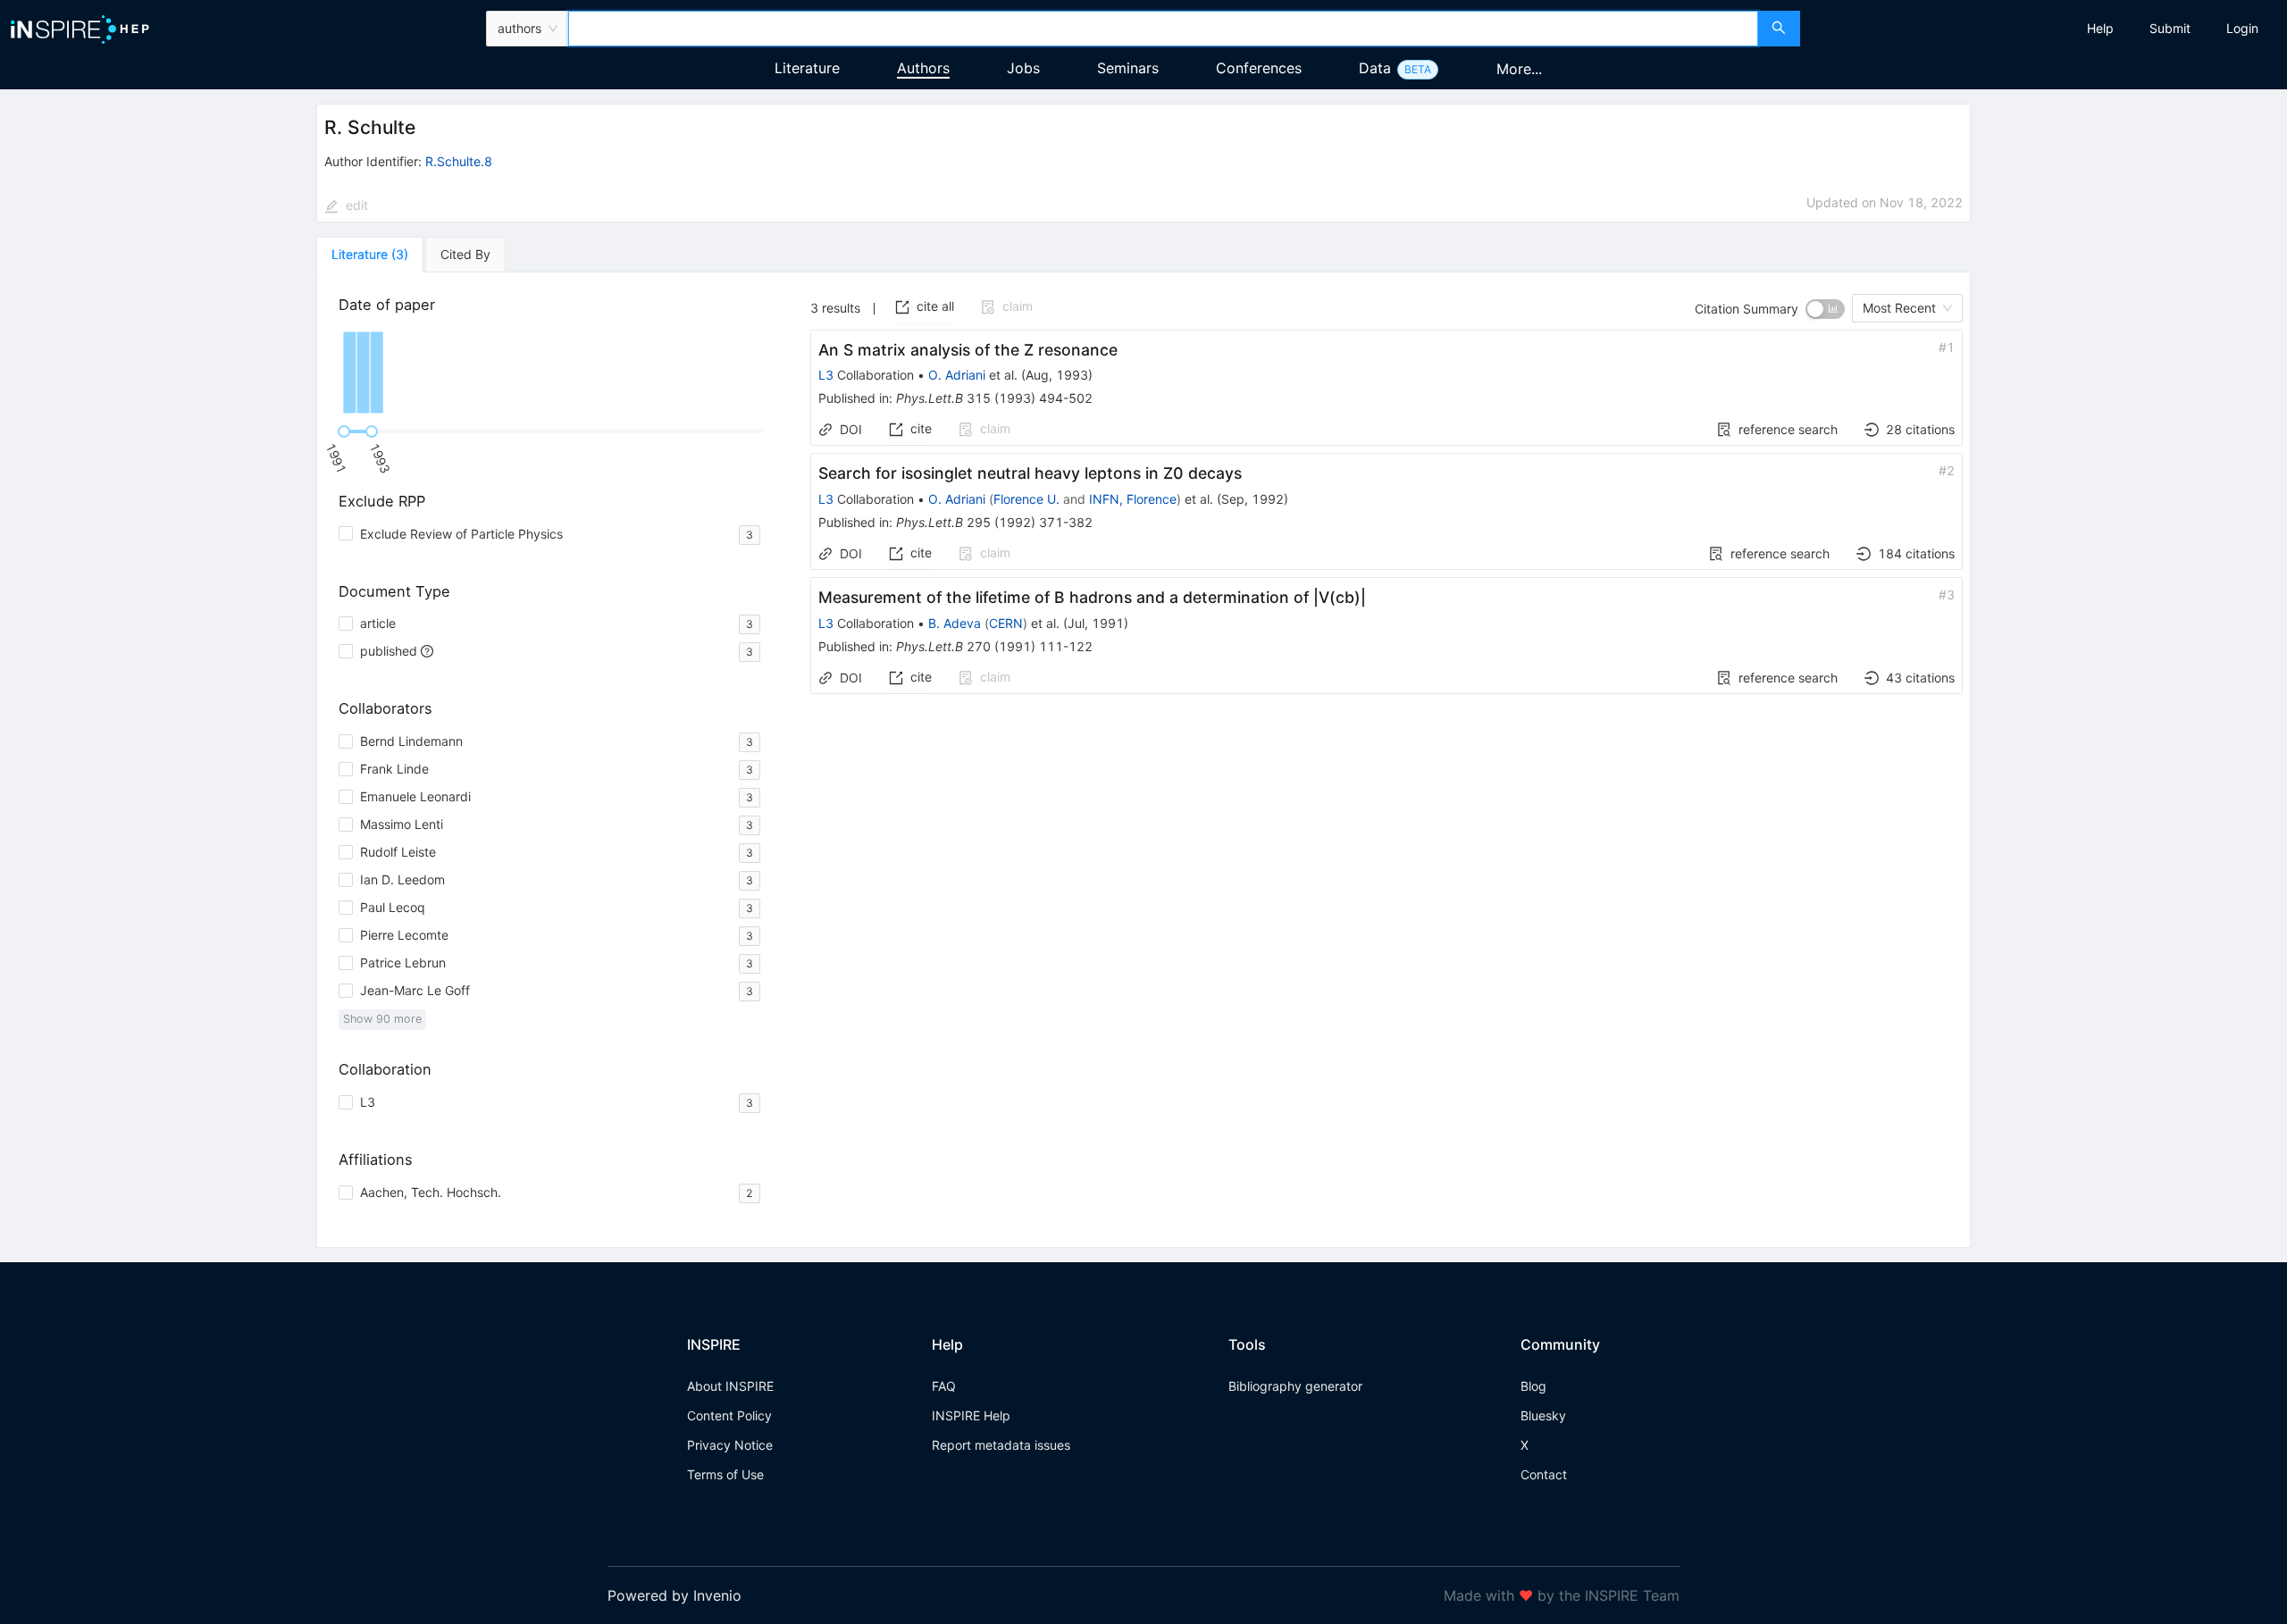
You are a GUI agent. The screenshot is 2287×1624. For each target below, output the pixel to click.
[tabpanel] (1143, 760)
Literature (807, 68)
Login (2242, 28)
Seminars (1128, 68)
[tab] (370, 255)
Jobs (1023, 68)
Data (1375, 68)
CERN (1006, 623)
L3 (826, 375)
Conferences (1259, 68)
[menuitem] (2100, 29)
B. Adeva (955, 623)
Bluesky (1543, 1415)
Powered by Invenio (674, 1595)
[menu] (2046, 29)
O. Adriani (957, 375)
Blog (1533, 1386)
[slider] (344, 431)
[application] (553, 373)
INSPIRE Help (971, 1415)
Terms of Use (725, 1474)
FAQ (944, 1386)
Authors (923, 68)
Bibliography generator (1295, 1386)
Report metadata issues (1001, 1445)
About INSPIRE (730, 1386)
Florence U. (1026, 499)
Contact (1544, 1474)
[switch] (1825, 309)
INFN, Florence (1133, 499)
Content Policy (729, 1415)
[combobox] (1164, 29)
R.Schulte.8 (459, 161)
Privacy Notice (730, 1445)
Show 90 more (382, 1019)
